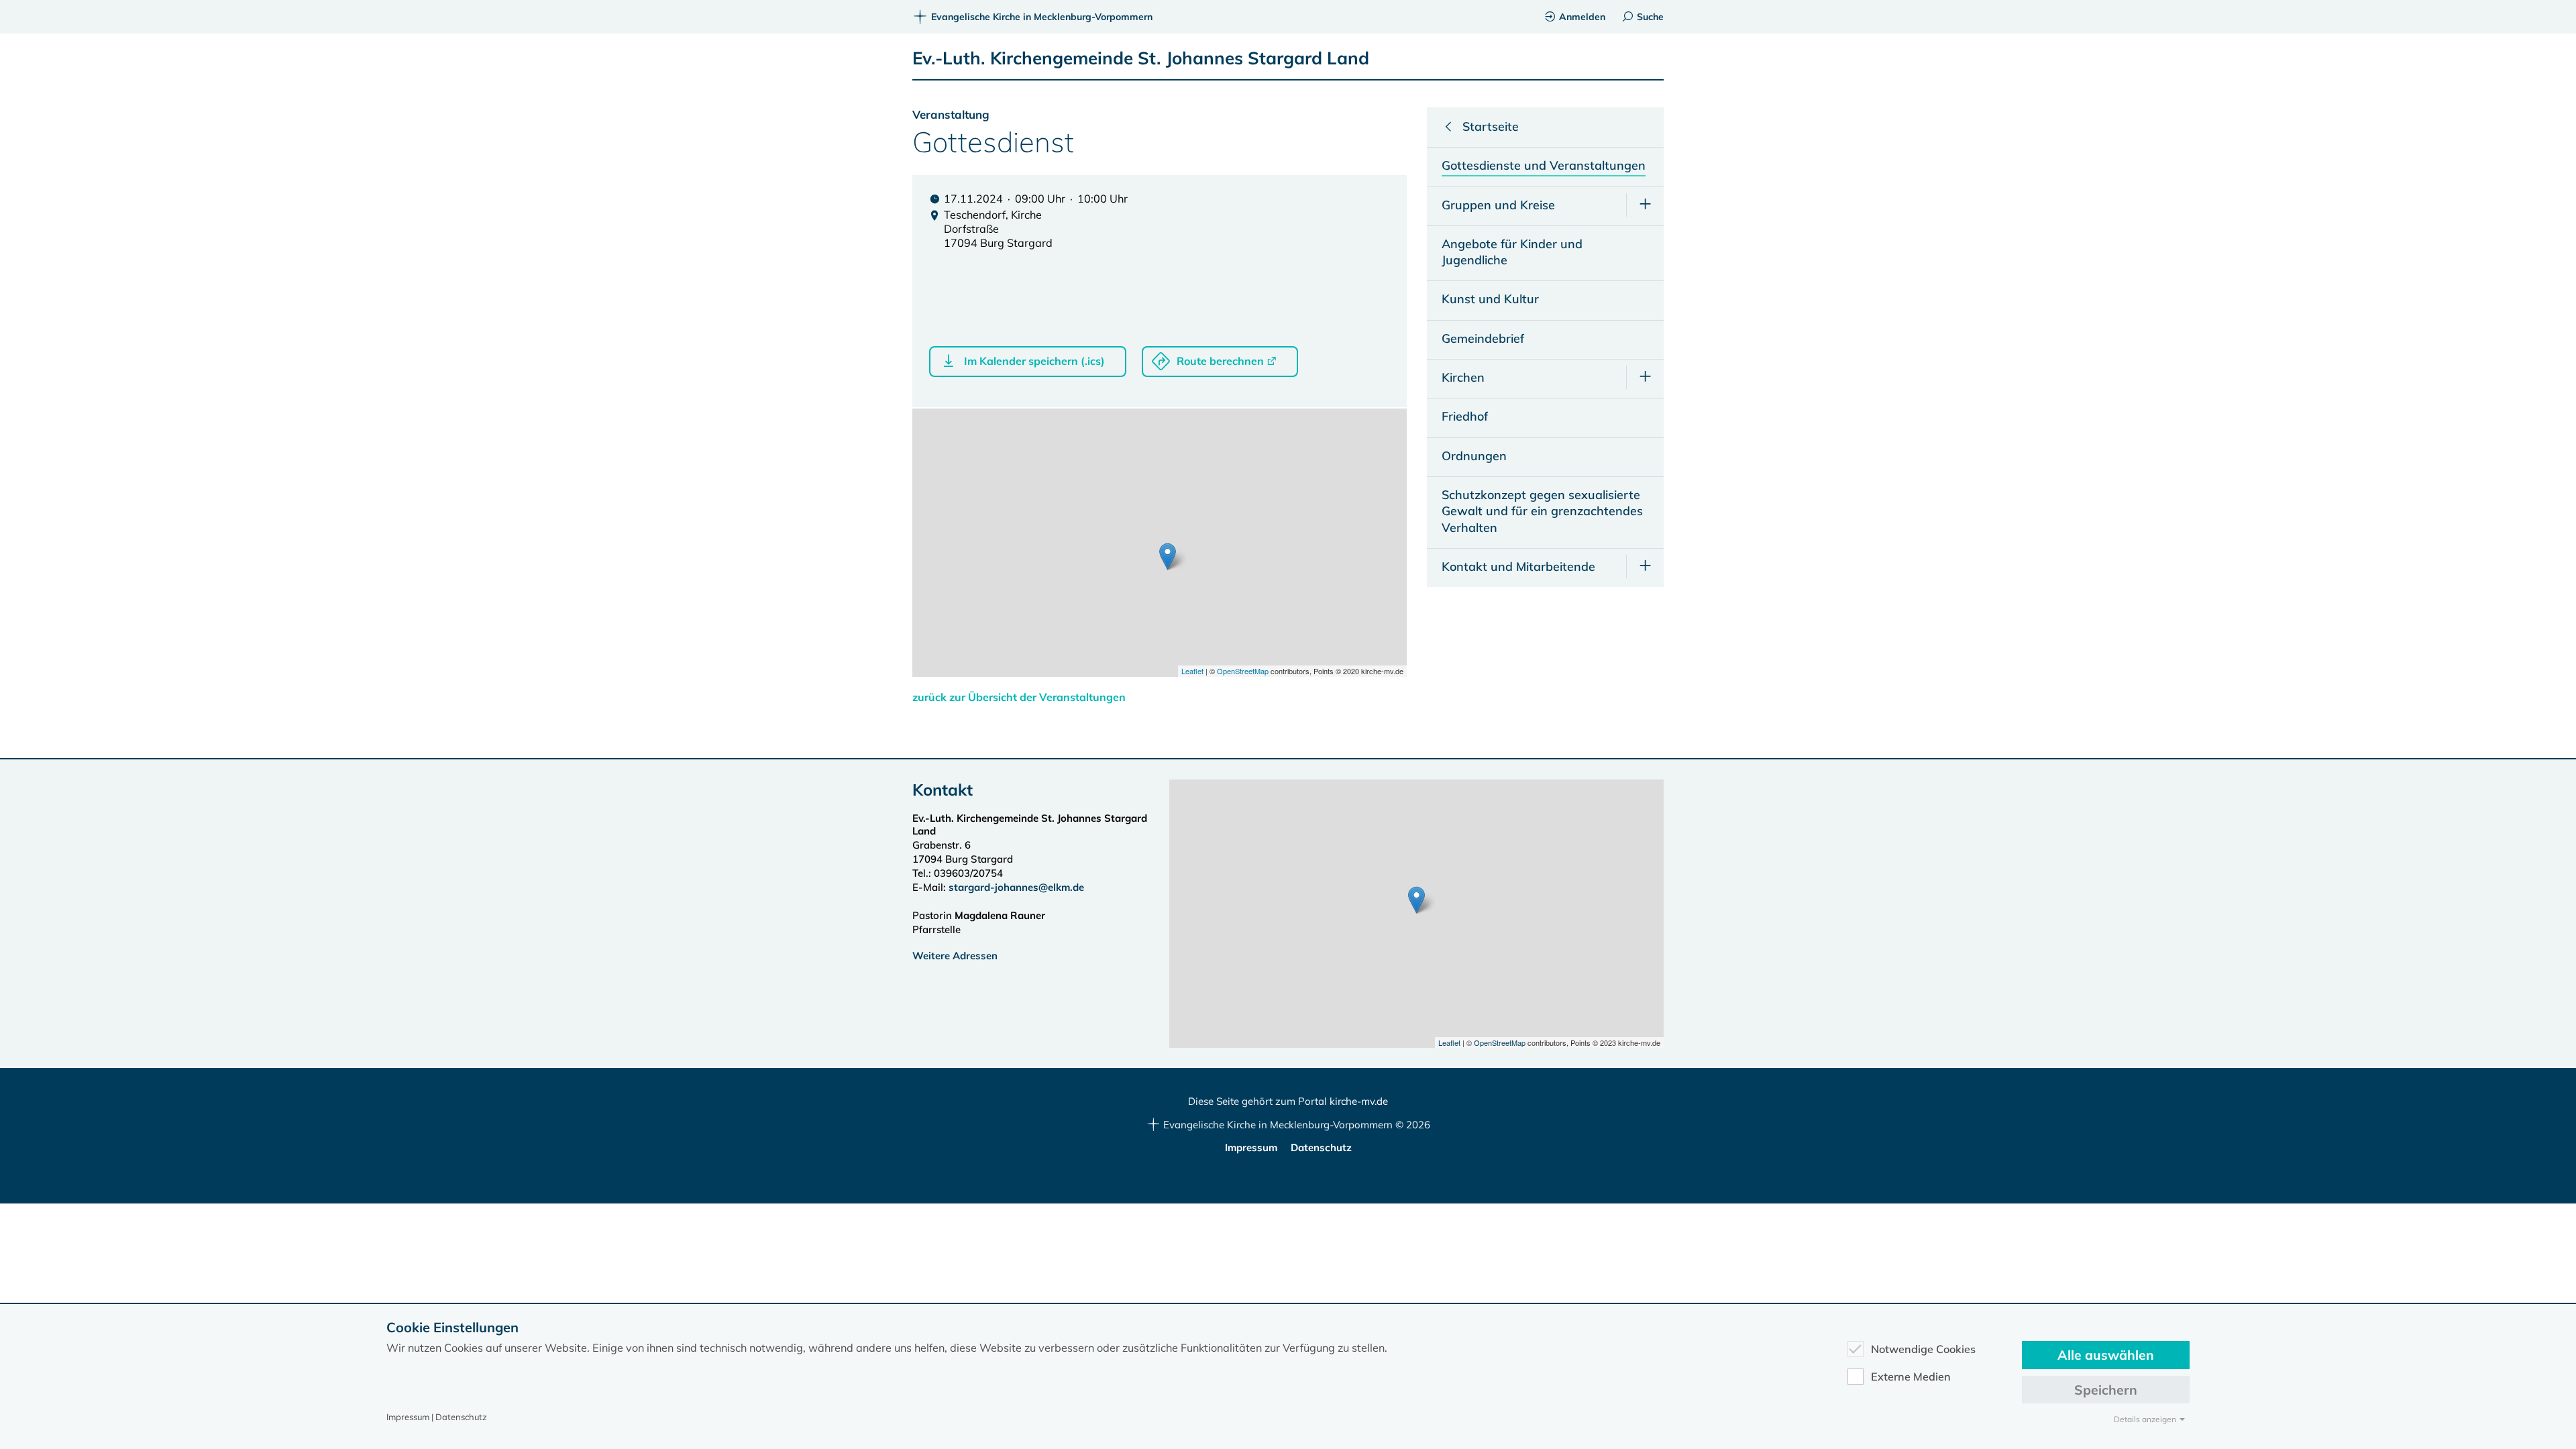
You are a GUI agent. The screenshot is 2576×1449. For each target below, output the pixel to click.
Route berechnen (1220, 361)
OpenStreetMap (1243, 671)
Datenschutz (1321, 1147)
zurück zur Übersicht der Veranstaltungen (1019, 697)
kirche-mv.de (1359, 1101)
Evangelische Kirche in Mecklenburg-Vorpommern (1042, 17)
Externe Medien (1911, 1377)
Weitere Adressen (955, 956)
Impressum (1251, 1147)
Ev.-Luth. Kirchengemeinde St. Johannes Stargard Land (1141, 58)
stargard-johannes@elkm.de (1018, 887)
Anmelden (1582, 17)
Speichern (2106, 1390)
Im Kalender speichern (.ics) (1034, 361)
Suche (1650, 17)
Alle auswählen (2106, 1355)
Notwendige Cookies (1923, 1349)
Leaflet (1192, 671)
